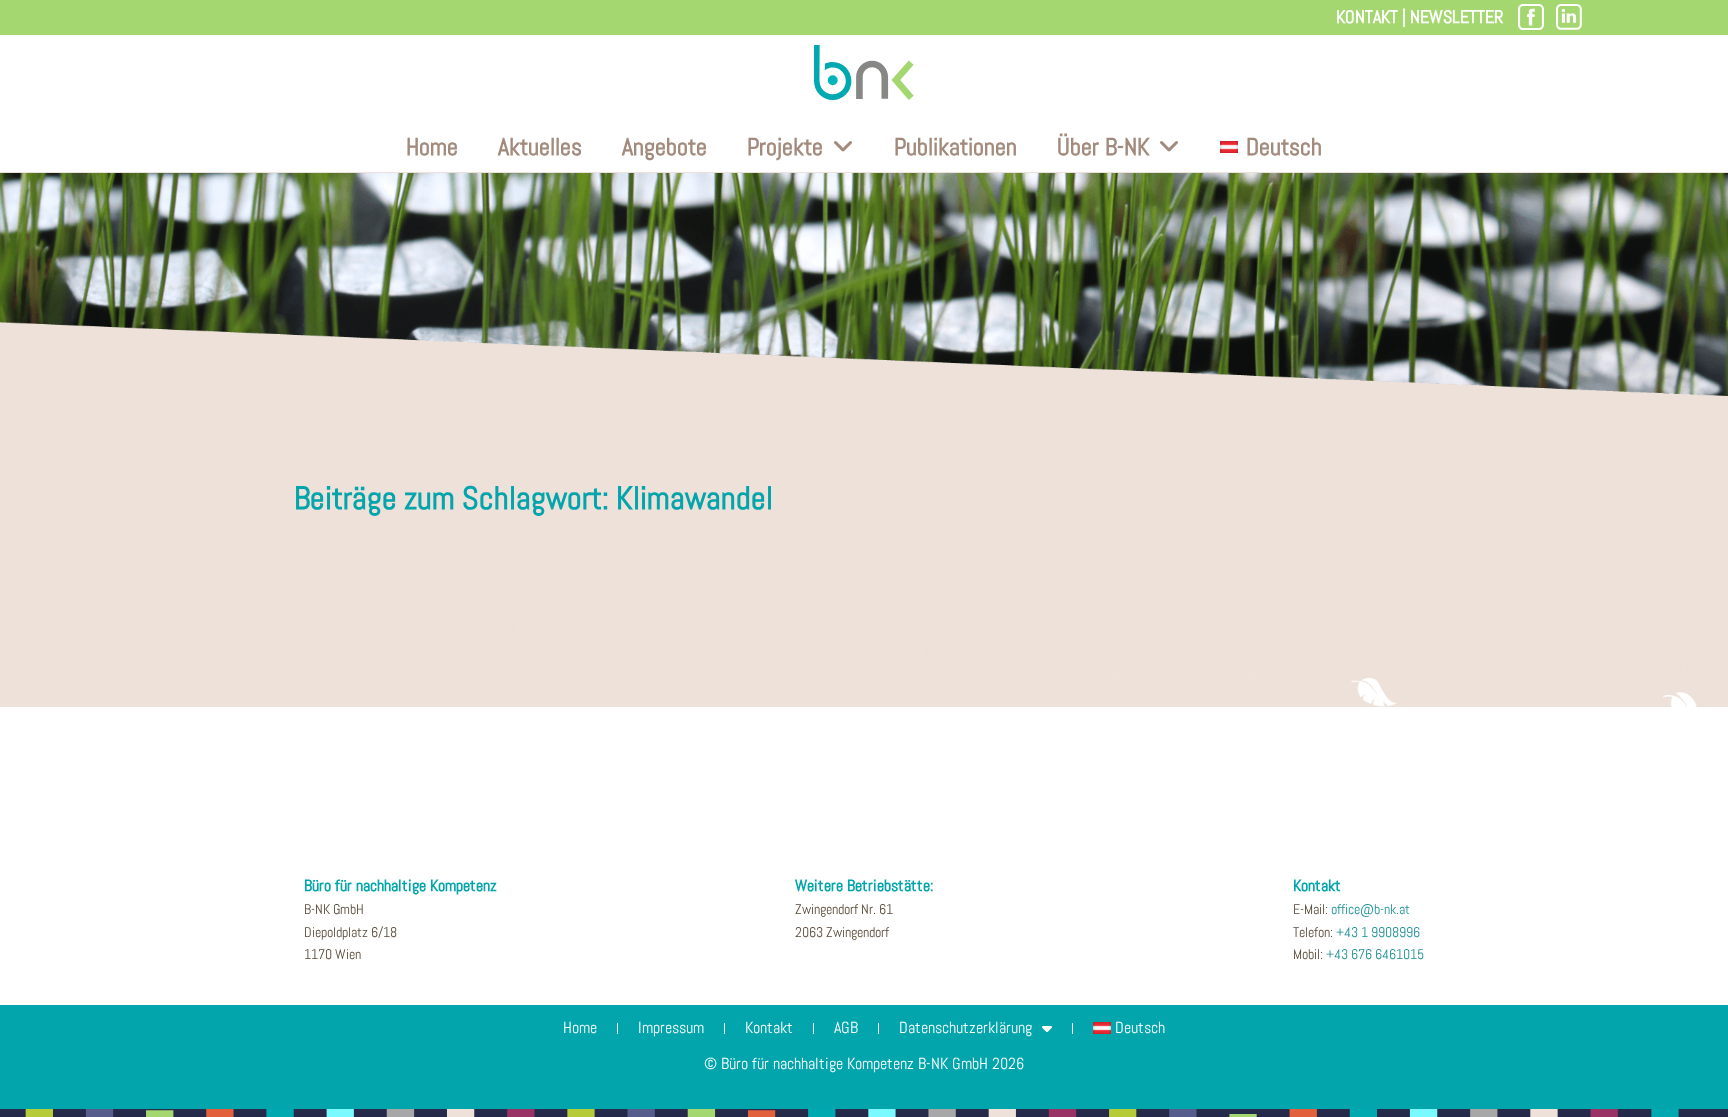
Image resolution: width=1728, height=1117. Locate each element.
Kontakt (1367, 16)
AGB (846, 1027)
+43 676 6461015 (1375, 954)
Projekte (785, 146)
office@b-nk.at (1370, 909)
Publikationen (955, 146)
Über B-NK (1103, 146)
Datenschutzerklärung (965, 1027)
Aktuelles (540, 146)
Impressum (671, 1027)
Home (432, 146)
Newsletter (1456, 16)
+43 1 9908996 (1378, 932)
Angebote (664, 146)
